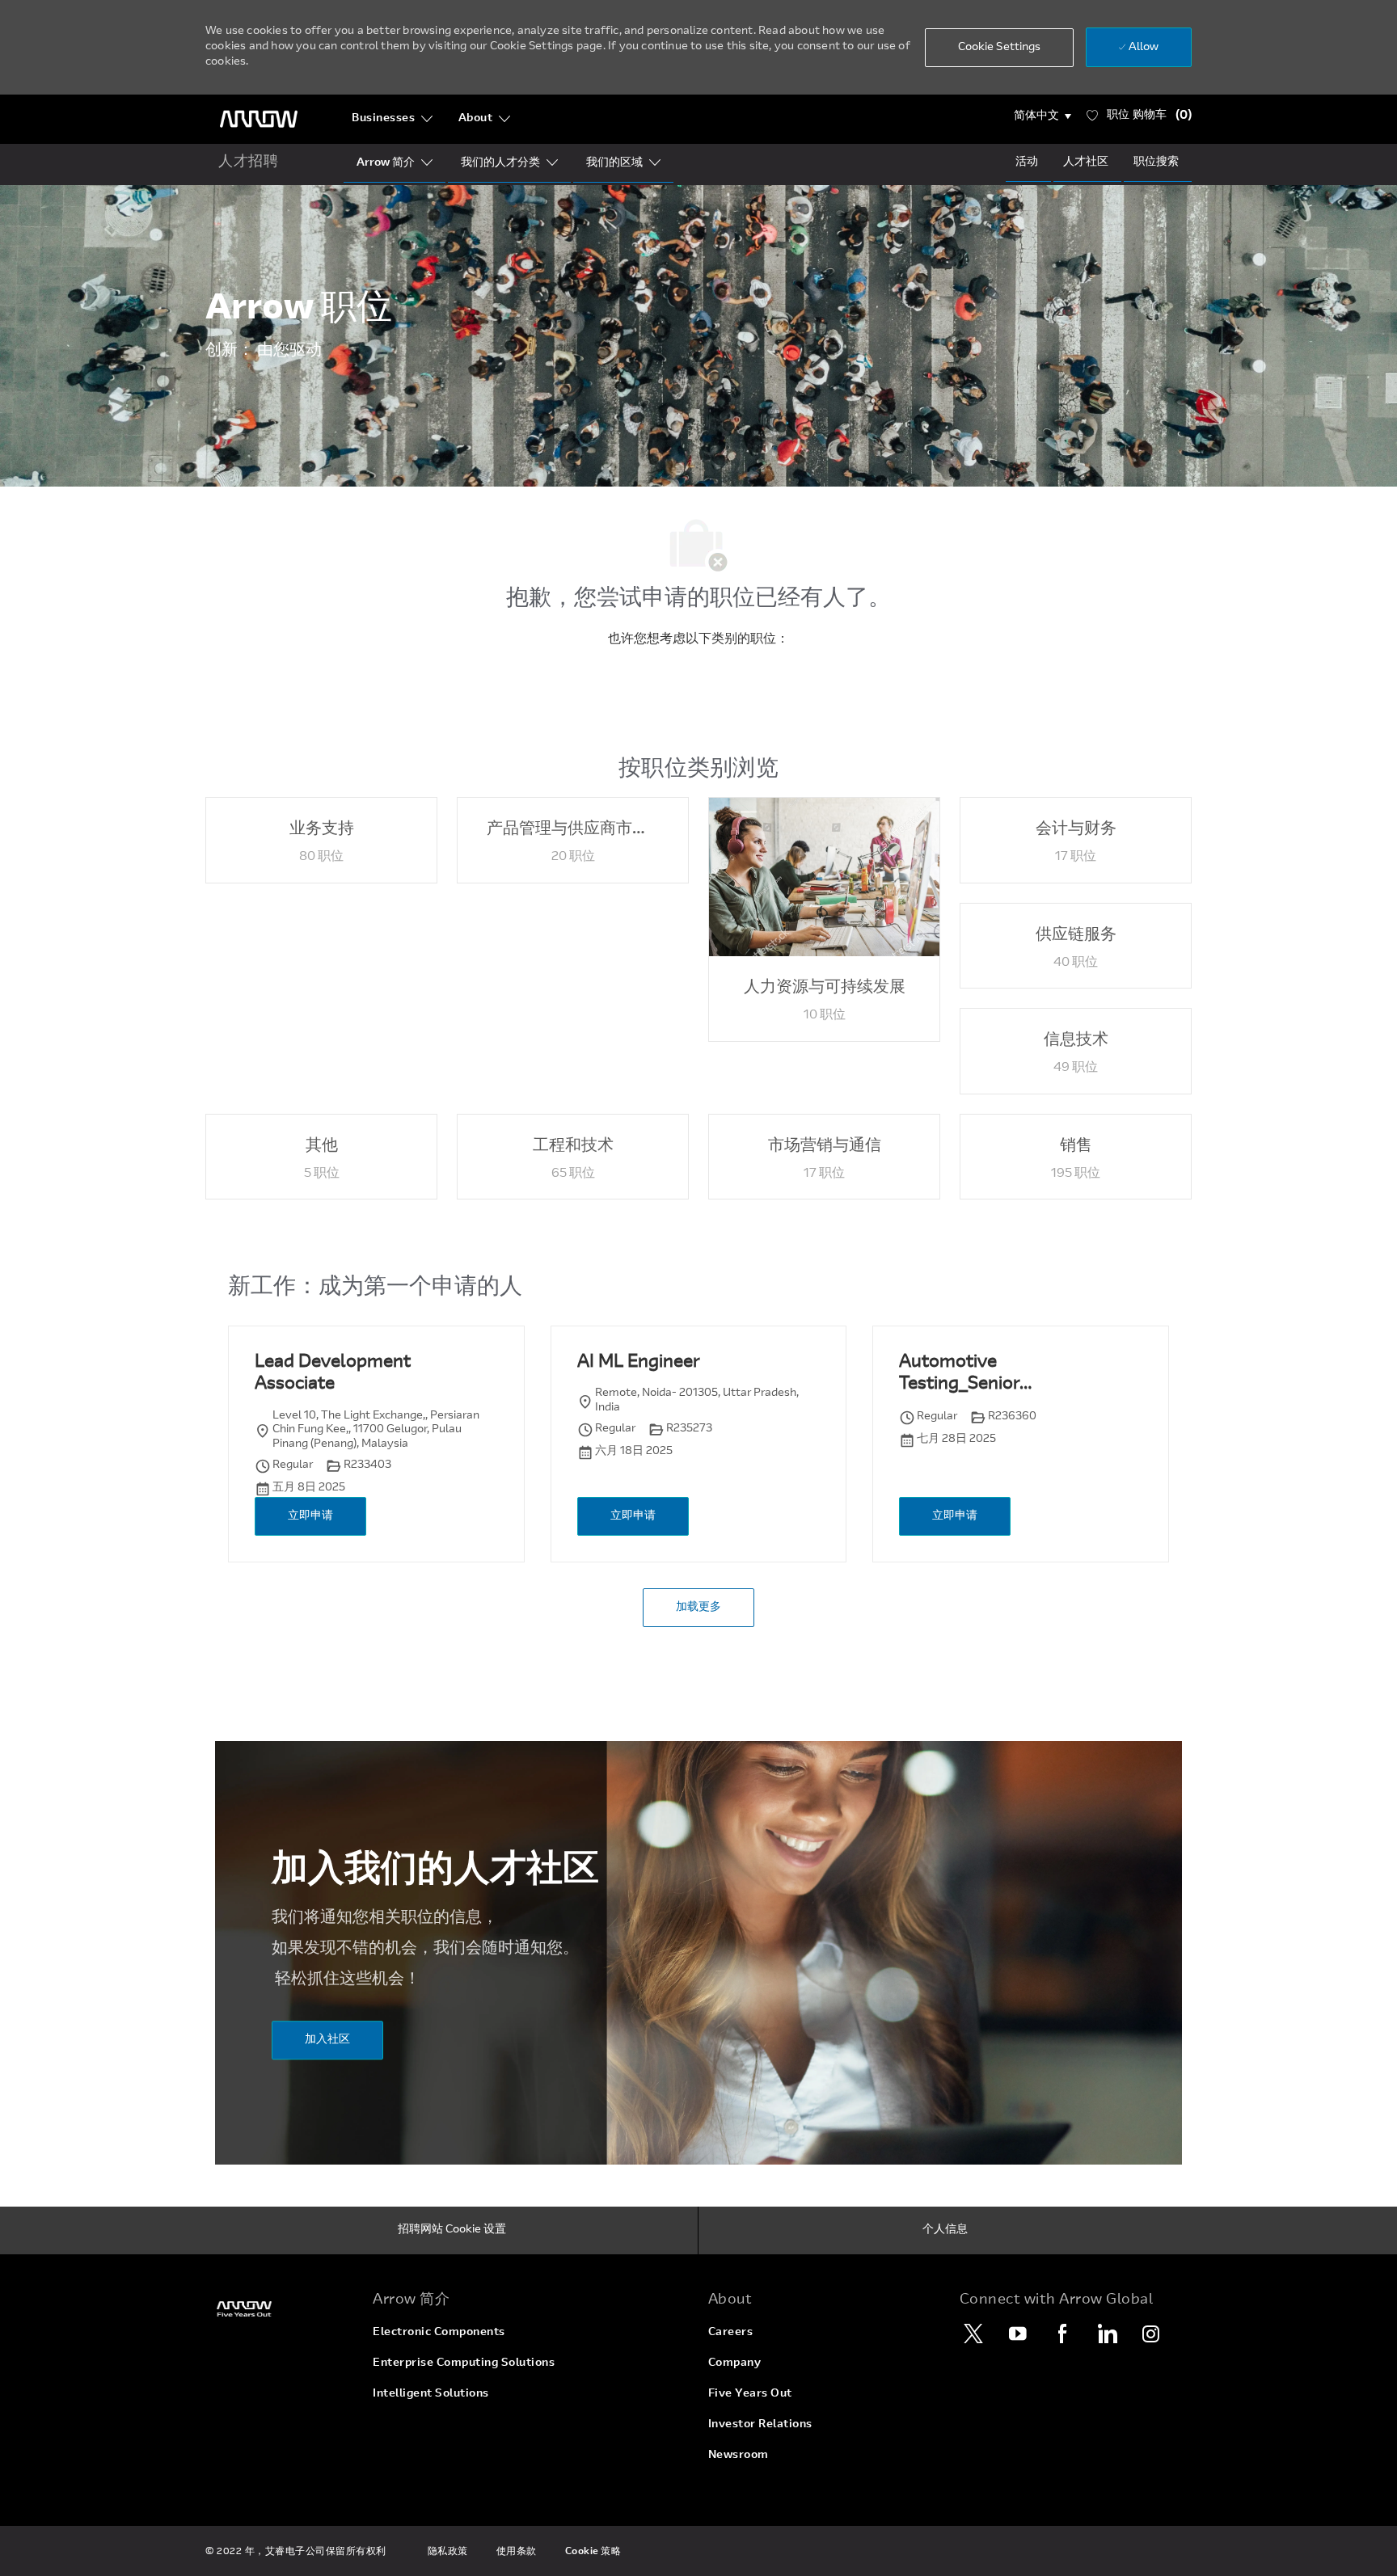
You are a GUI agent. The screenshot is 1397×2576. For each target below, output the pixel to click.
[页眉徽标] (259, 119)
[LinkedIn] (1107, 2334)
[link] (279, 2309)
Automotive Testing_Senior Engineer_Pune (960, 1375)
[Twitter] (973, 2334)
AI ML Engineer (638, 1363)
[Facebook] (1062, 2334)
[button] (1042, 116)
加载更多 (698, 1608)
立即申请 (310, 1516)
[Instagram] (1151, 2334)
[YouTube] (1018, 2334)
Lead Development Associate (333, 1374)
